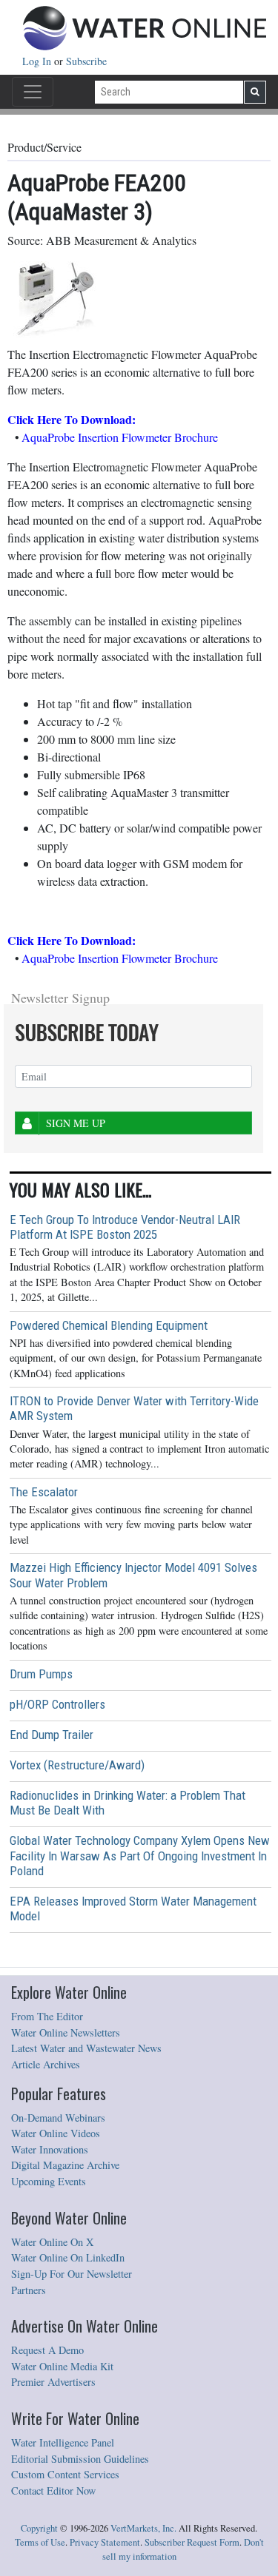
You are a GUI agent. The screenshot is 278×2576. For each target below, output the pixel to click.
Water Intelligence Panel (63, 2442)
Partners (29, 2290)
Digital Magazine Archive (65, 2165)
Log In (38, 61)
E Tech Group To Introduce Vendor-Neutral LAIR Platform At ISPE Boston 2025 (125, 1227)
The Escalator (44, 1492)
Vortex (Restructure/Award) (77, 1765)
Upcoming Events (49, 2181)
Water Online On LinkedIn (68, 2257)
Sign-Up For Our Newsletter (72, 2274)
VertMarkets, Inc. (143, 2528)
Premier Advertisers (53, 2382)
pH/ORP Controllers (57, 1704)
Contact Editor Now (53, 2491)
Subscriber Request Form (192, 2542)
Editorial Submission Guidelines (80, 2459)
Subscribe (86, 61)
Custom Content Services (65, 2474)
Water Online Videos (56, 2133)
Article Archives (46, 2064)
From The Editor (47, 2016)
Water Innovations (50, 2149)
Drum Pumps (41, 1674)
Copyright (39, 2528)
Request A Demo (47, 2350)
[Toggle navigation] (33, 92)
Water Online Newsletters (66, 2032)
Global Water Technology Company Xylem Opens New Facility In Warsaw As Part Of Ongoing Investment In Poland (140, 1855)
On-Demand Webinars (58, 2118)
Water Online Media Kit (62, 2366)
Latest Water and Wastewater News (86, 2048)
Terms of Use (40, 2542)
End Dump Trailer (52, 1735)
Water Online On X (52, 2242)
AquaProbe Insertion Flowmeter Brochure (120, 437)
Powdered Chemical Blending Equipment (109, 1325)
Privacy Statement (105, 2542)
